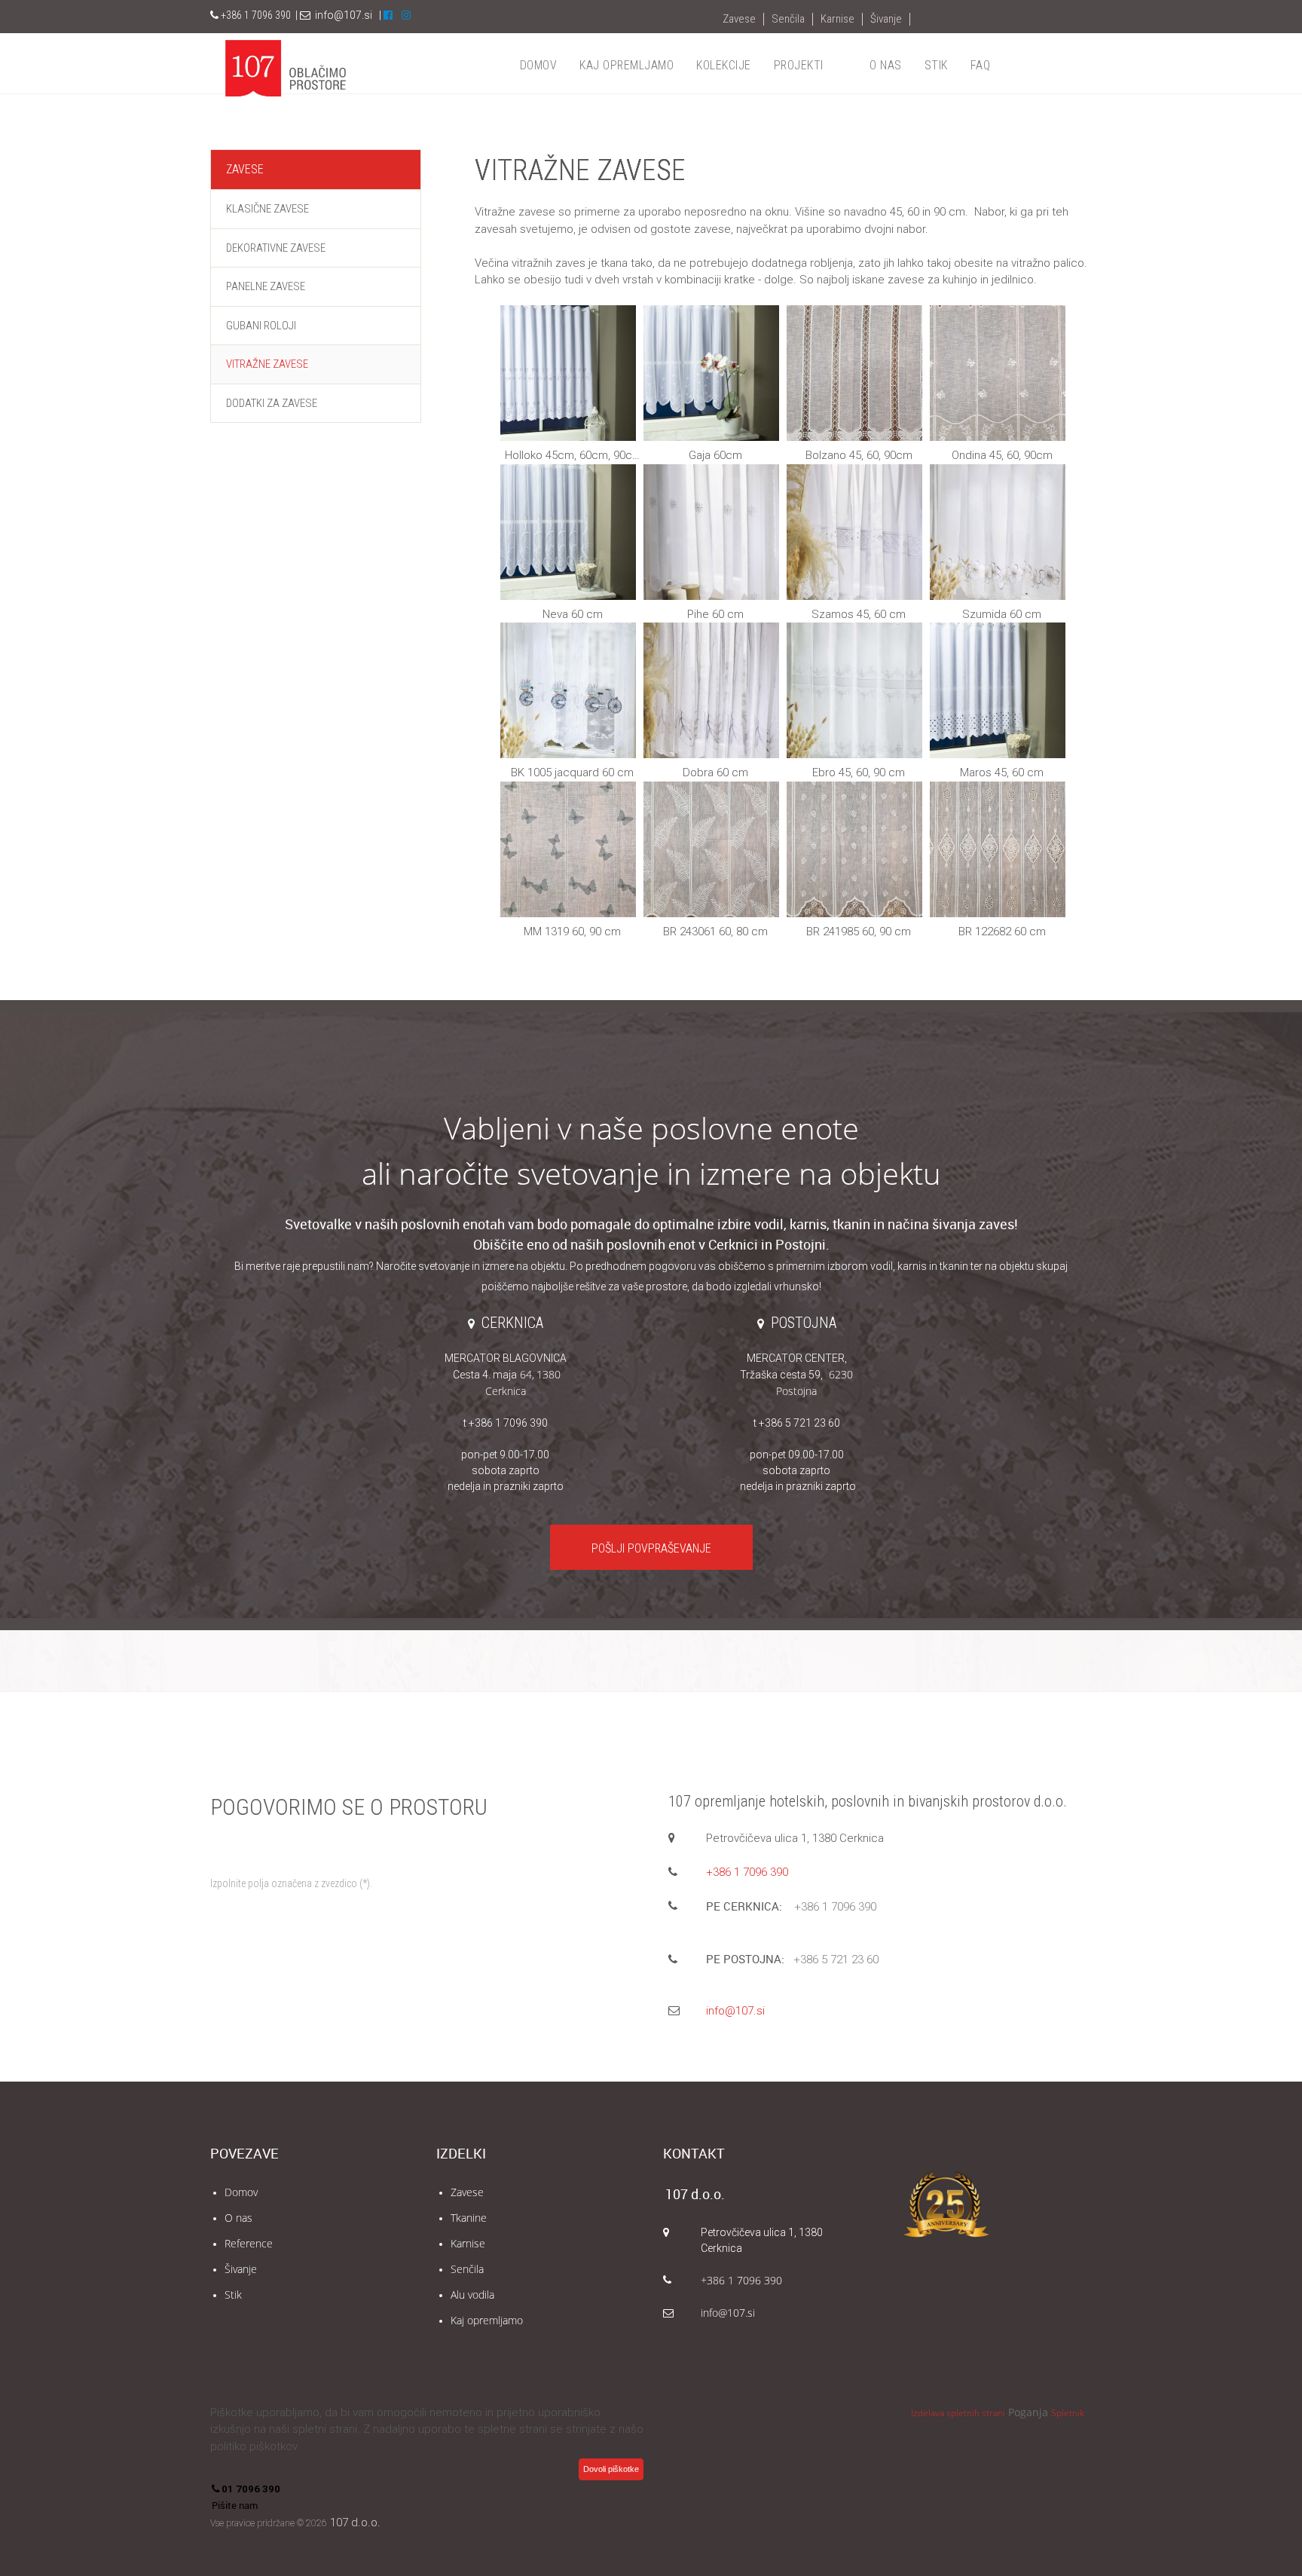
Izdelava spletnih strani (958, 2413)
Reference (249, 2243)
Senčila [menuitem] (788, 19)
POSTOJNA (804, 1323)
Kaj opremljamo (487, 2320)
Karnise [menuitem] (837, 19)
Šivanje (241, 2269)
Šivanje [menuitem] (886, 19)
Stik (233, 2295)
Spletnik (1068, 2413)
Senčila (467, 2269)
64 (492, 1374)
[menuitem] (539, 66)
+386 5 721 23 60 (836, 1960)
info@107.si (344, 15)
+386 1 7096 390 (747, 1872)
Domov (241, 2192)
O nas (238, 2218)
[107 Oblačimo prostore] (286, 68)
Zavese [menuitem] (739, 19)
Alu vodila (472, 2295)
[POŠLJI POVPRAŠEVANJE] (651, 1531)
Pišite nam (235, 2505)
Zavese (467, 2192)
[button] (569, 385)
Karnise (468, 2243)
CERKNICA (512, 1323)
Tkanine (469, 2218)
